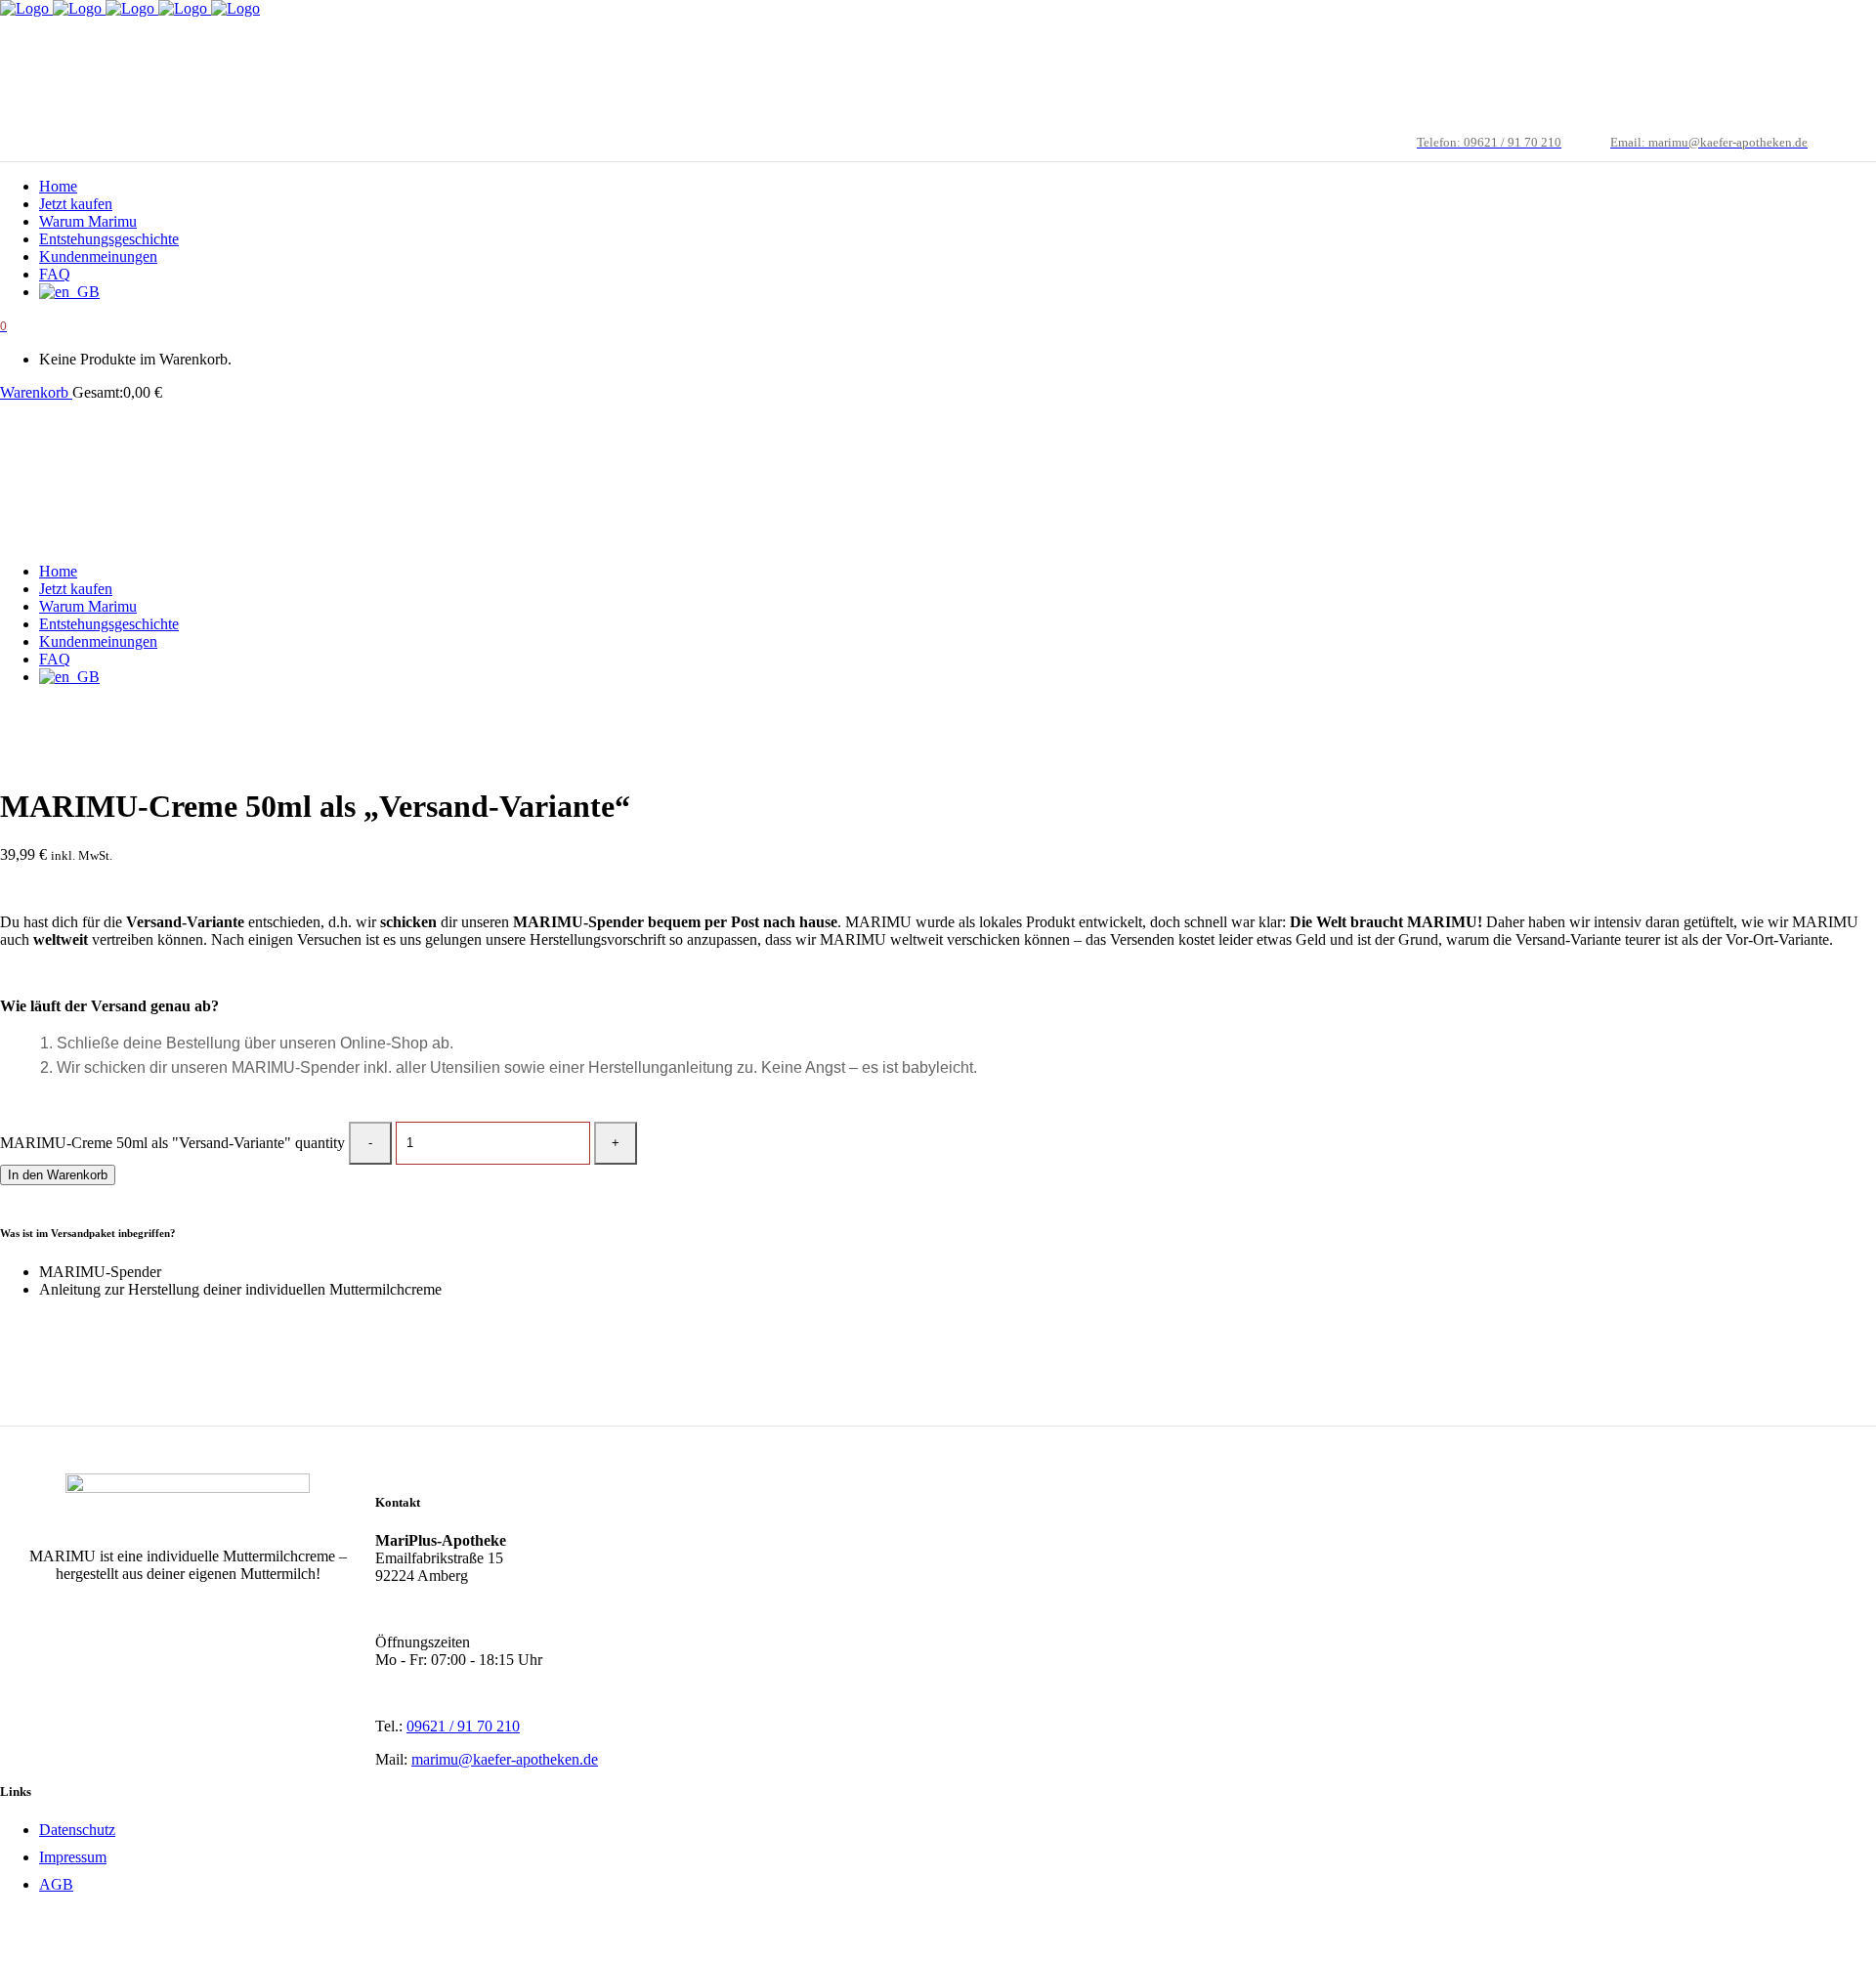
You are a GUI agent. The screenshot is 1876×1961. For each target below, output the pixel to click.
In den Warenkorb (58, 1175)
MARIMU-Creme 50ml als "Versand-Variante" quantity (172, 1142)
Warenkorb (36, 392)
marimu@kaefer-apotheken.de (505, 1759)
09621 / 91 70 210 (463, 1726)
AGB (56, 1884)
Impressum (73, 1857)
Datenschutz (77, 1830)
